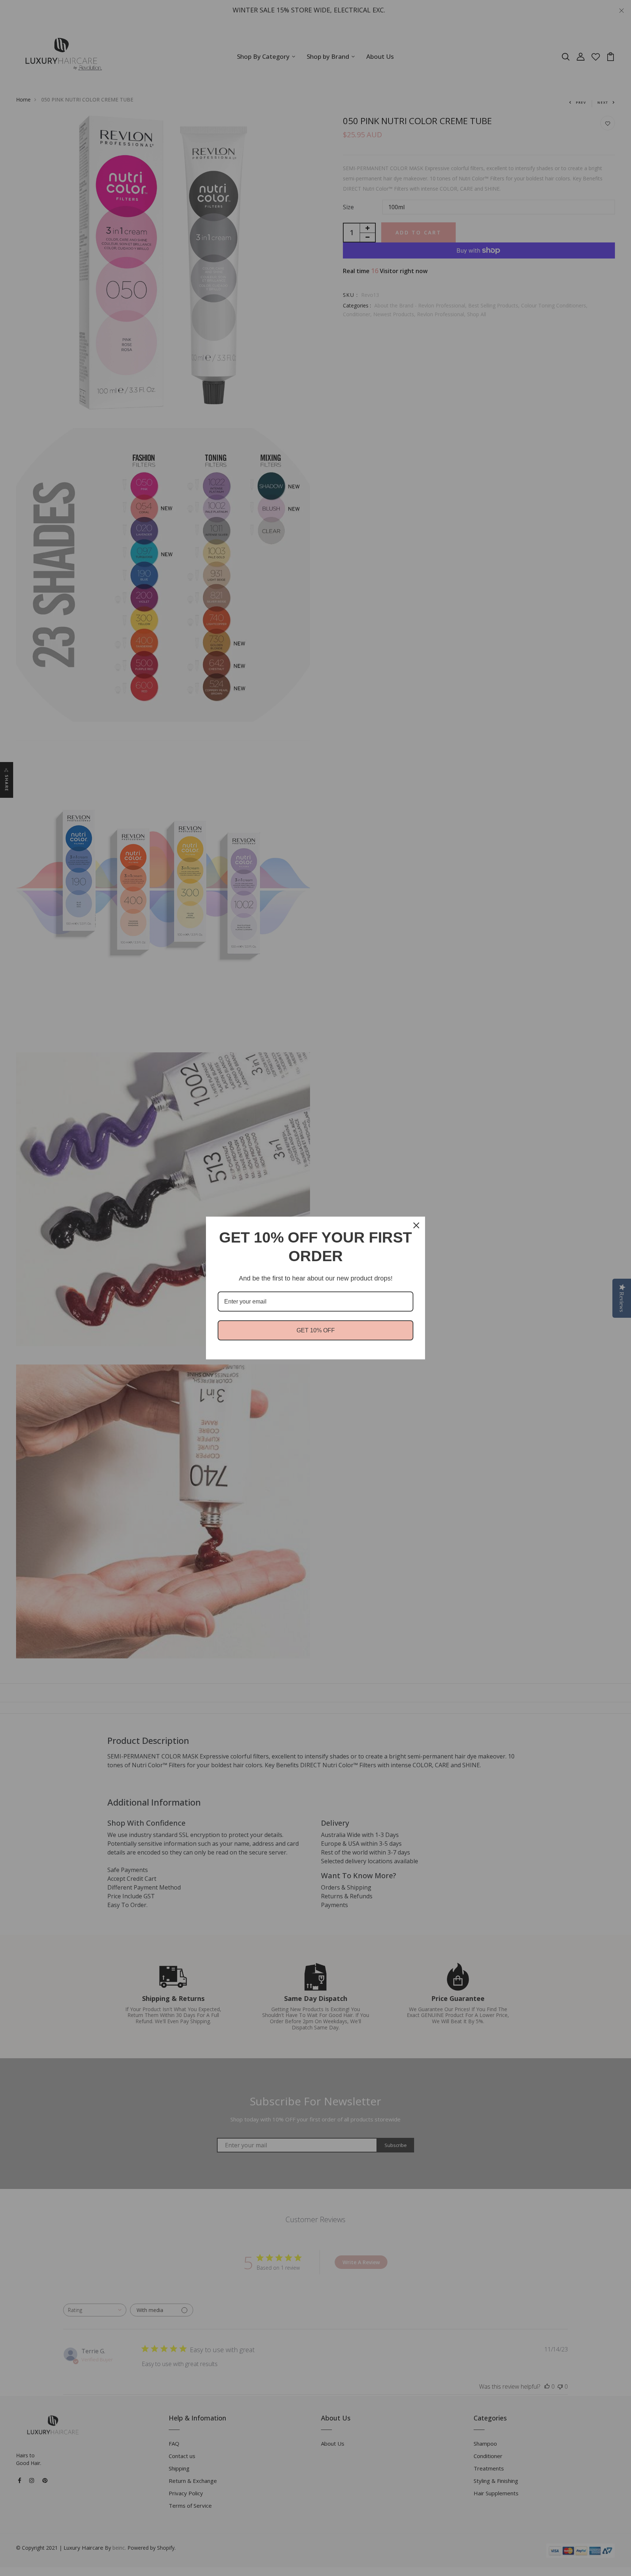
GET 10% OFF (316, 1330)
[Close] (416, 1225)
